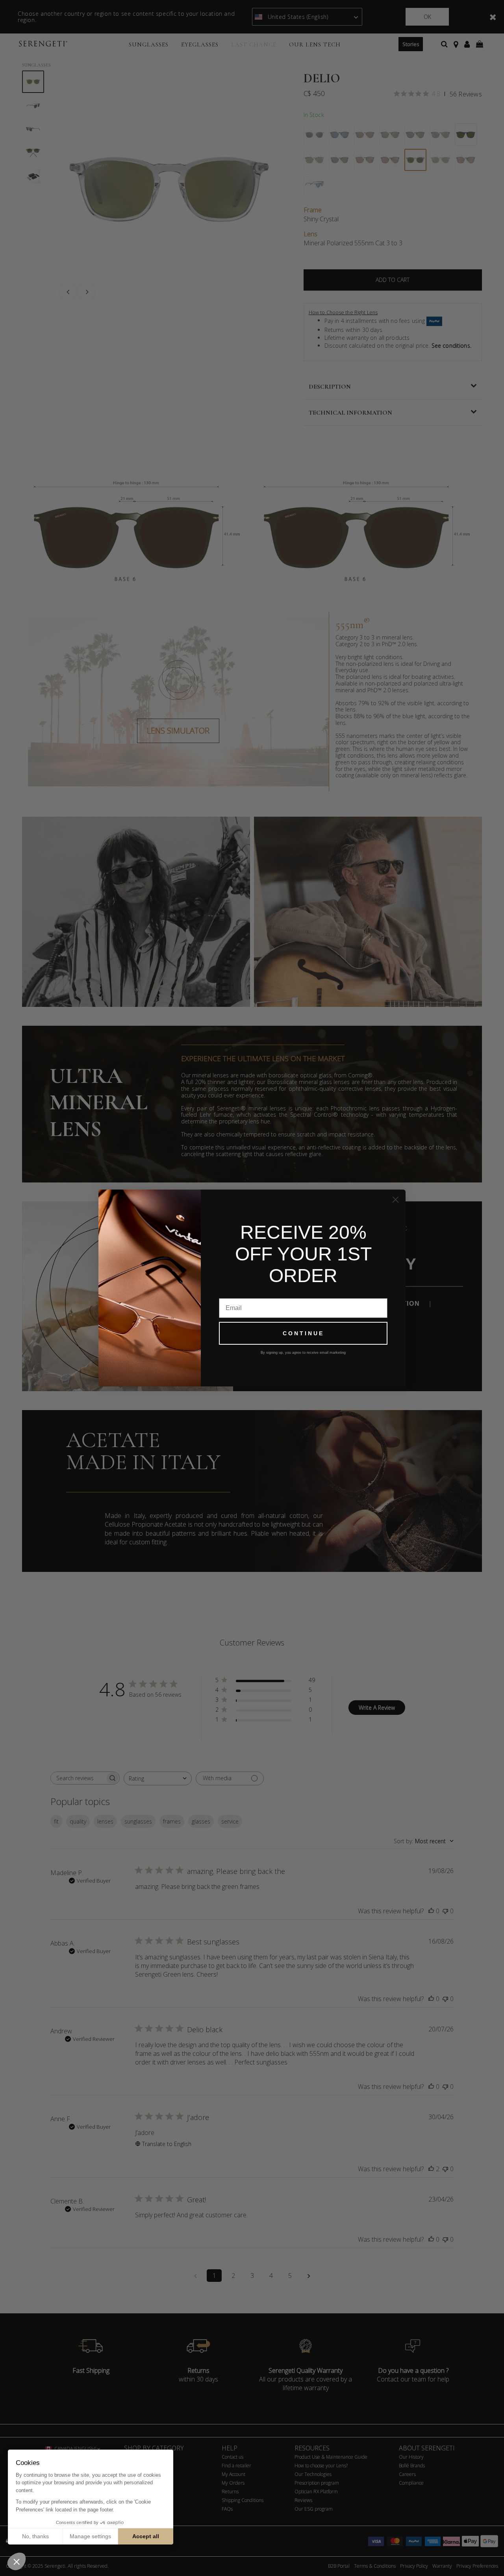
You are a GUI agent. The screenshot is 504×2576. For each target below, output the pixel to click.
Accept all (146, 2536)
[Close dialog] (396, 1200)
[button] (17, 2561)
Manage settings (90, 2536)
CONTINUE (303, 1333)
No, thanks (35, 2536)
